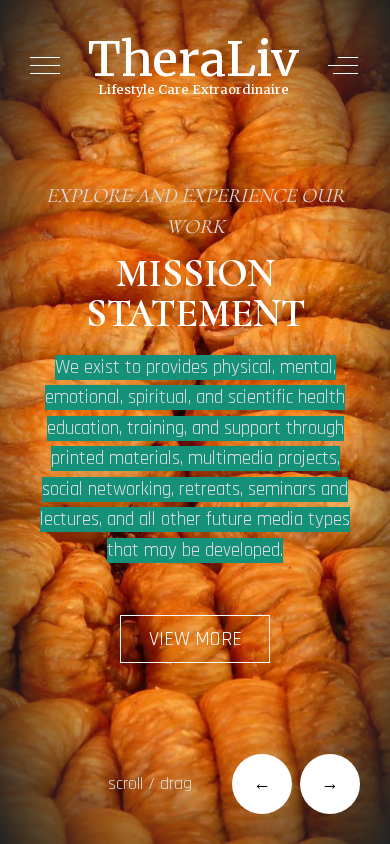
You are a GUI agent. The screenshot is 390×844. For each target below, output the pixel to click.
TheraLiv (193, 59)
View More (195, 639)
